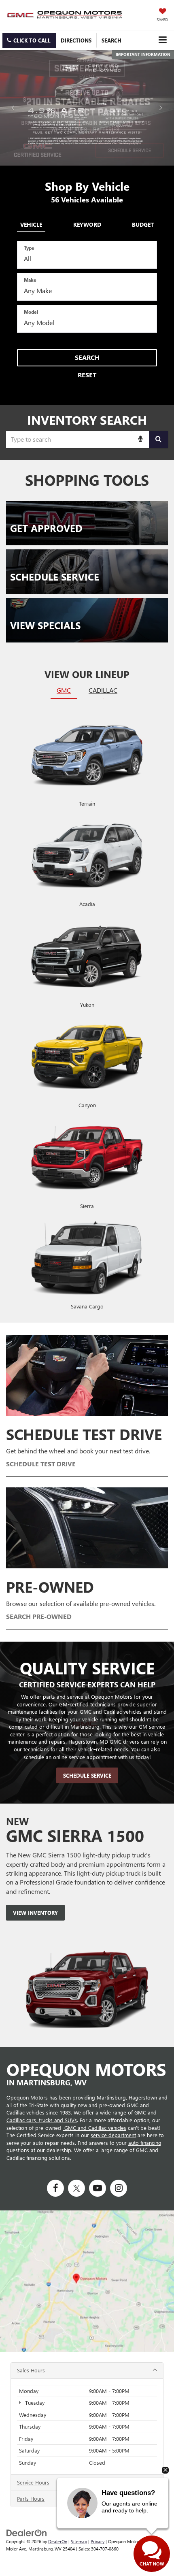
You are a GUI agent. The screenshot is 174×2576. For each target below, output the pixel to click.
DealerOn (58, 2541)
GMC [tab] (64, 690)
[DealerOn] (27, 2532)
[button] (29, 40)
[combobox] (87, 439)
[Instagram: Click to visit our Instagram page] (119, 2188)
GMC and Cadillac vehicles (94, 2128)
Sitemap (79, 2541)
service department (113, 2135)
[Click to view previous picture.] (13, 108)
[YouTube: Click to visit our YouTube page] (98, 2188)
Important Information (143, 54)
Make (30, 280)
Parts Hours (31, 2498)
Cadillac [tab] (103, 690)
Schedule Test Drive (41, 1464)
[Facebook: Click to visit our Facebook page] (55, 2188)
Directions (76, 40)
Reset (87, 375)
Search (87, 357)
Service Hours (33, 2482)
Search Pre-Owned (39, 1616)
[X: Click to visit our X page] (76, 2188)
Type (29, 248)
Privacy (98, 2541)
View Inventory (35, 1913)
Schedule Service (87, 1775)
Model (31, 312)
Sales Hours (31, 2370)
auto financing (145, 2143)
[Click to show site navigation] (162, 40)
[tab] (31, 223)
